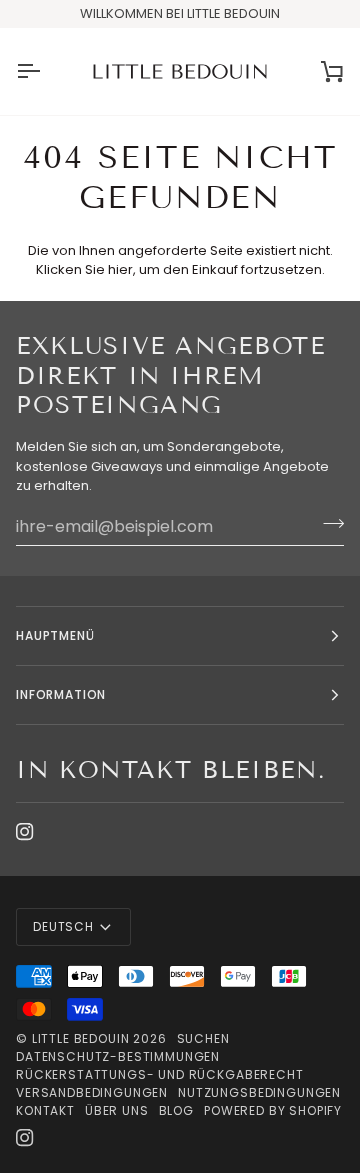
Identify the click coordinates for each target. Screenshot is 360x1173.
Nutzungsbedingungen (259, 1092)
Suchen (203, 1038)
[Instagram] (25, 832)
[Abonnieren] (327, 524)
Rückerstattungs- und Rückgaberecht (160, 1074)
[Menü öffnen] (46, 72)
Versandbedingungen (92, 1092)
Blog (176, 1110)
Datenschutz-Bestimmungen (118, 1056)
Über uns (117, 1110)
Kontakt (45, 1110)
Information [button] (61, 694)
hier (120, 269)
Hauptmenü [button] (55, 635)
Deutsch (63, 926)
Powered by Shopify (273, 1110)
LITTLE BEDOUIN (81, 1038)
